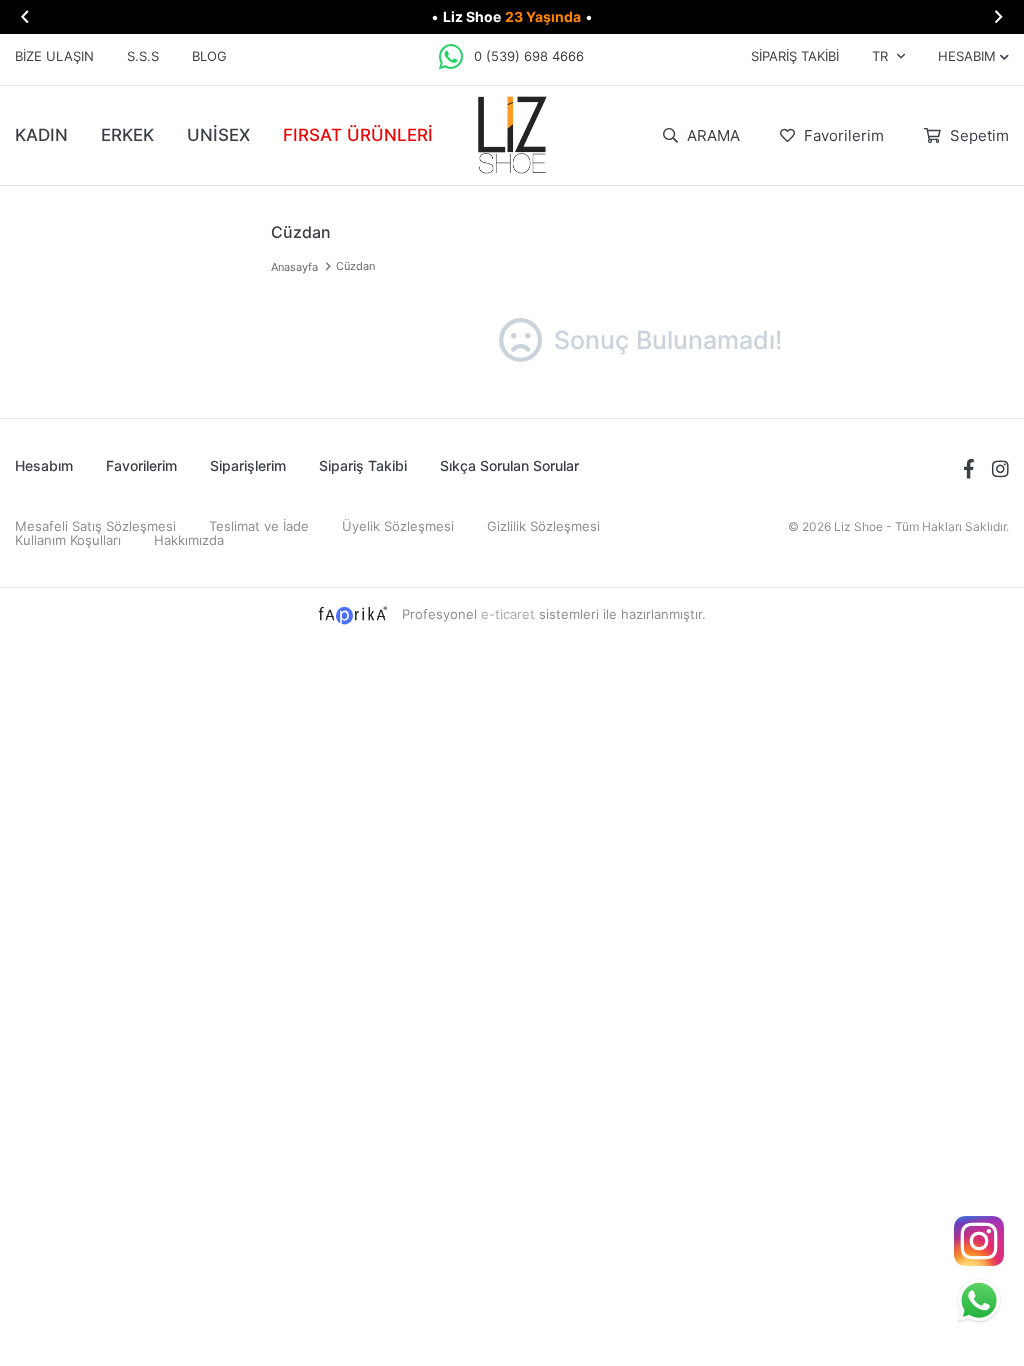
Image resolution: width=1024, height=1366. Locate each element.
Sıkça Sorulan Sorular (509, 465)
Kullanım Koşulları (68, 540)
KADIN (41, 135)
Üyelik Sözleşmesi (398, 526)
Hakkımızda (189, 540)
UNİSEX (218, 135)
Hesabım (44, 465)
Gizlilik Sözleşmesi (543, 526)
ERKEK (127, 135)
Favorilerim (842, 135)
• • (512, 16)
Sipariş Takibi (795, 56)
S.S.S (143, 56)
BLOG (209, 56)
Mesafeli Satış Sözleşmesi (95, 526)
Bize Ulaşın (54, 56)
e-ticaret (508, 614)
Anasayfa (294, 267)
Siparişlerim (248, 465)
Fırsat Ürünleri (358, 135)
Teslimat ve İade (259, 526)
